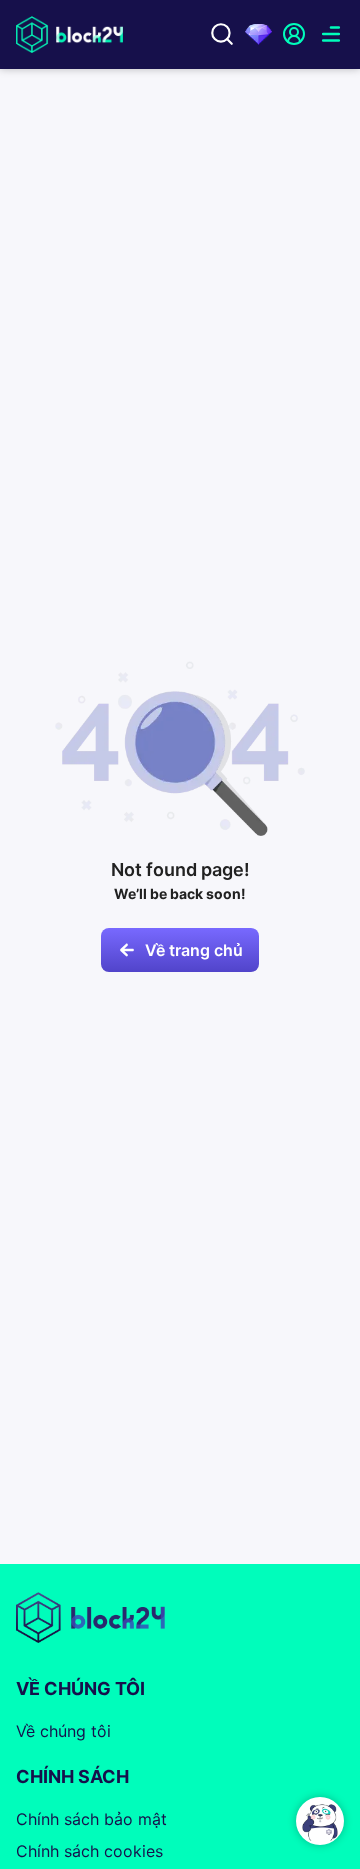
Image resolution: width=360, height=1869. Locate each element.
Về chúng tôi (63, 1731)
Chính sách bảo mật (91, 1819)
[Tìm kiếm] (222, 34)
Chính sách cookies (89, 1851)
